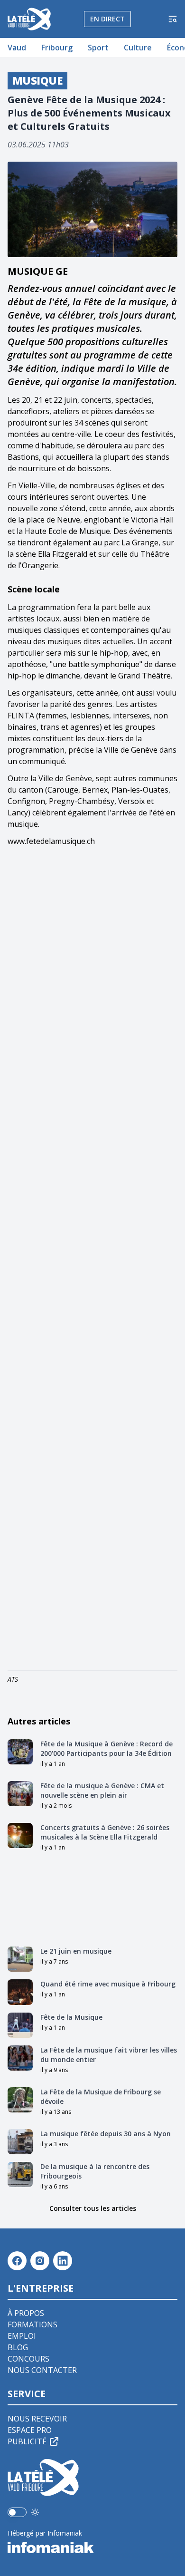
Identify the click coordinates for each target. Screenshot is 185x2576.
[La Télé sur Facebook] (17, 2261)
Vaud (17, 48)
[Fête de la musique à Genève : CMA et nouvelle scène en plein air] (20, 1794)
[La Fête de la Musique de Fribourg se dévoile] (20, 2100)
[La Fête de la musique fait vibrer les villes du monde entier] (20, 2058)
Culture (138, 48)
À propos (26, 2313)
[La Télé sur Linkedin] (63, 2261)
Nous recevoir (37, 2419)
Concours (28, 2359)
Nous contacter (42, 2370)
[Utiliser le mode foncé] (35, 2512)
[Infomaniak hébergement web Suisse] (92, 2547)
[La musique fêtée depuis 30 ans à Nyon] (20, 2142)
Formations (32, 2324)
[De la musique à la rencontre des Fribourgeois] (20, 2174)
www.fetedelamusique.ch (51, 841)
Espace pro (30, 2430)
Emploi (22, 2336)
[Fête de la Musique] (20, 2025)
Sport (98, 48)
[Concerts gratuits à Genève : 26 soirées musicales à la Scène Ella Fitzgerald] (20, 1835)
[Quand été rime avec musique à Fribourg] (20, 1992)
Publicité (27, 2441)
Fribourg (57, 48)
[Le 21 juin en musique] (20, 1959)
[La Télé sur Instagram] (40, 2261)
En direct (107, 19)
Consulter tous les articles (93, 2208)
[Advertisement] (92, 1260)
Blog (18, 2347)
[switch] (17, 2512)
